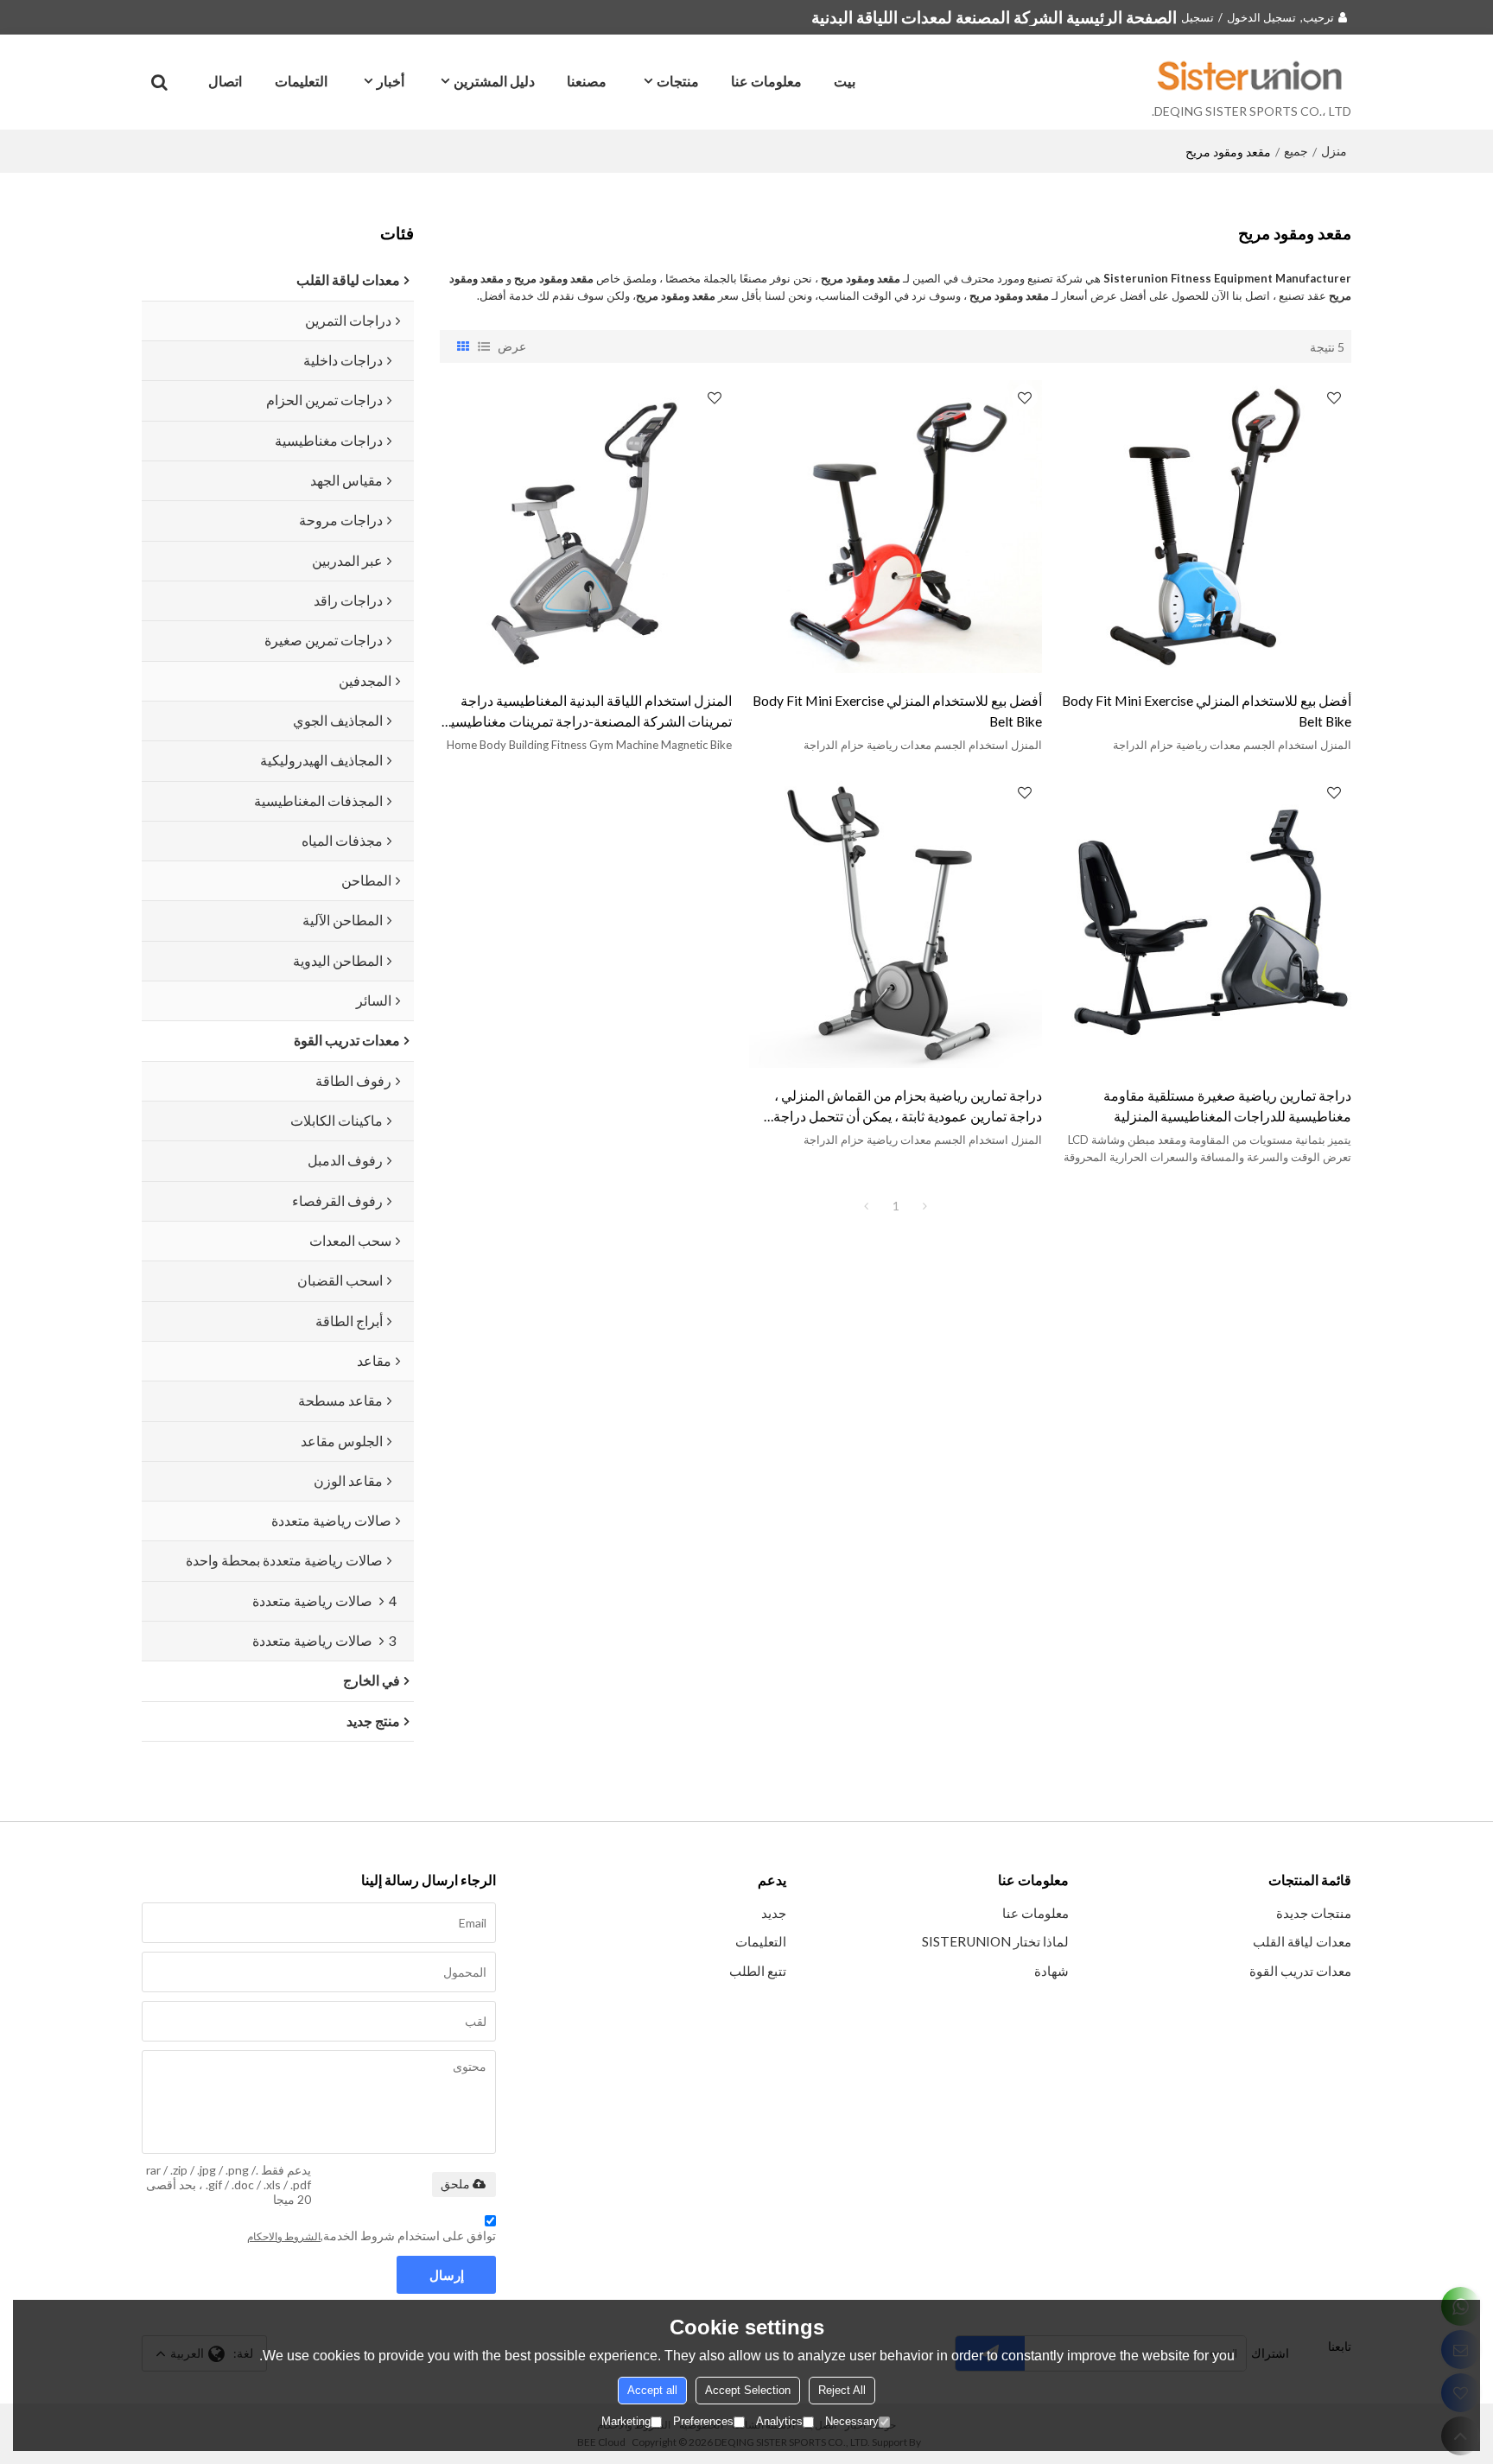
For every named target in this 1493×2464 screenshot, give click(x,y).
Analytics (779, 2421)
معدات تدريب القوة (1300, 1971)
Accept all (652, 2390)
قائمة (484, 346)
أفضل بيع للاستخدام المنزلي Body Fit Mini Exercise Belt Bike (1207, 711)
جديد (774, 1913)
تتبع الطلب (758, 1971)
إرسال (447, 2275)
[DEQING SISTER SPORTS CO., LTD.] (1252, 75)
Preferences (703, 2421)
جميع (1296, 151)
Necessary (852, 2421)
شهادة (1051, 1971)
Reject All (842, 2390)
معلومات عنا (766, 81)
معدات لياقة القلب (1302, 1941)
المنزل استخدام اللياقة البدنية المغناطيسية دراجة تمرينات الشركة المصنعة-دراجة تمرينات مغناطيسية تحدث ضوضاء (588, 712)
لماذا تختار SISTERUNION (995, 1941)
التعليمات (301, 81)
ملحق (455, 2184)
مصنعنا (587, 81)
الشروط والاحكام (284, 2236)
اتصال (225, 81)
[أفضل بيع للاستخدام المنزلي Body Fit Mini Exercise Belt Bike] (1205, 526)
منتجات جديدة (1314, 1913)
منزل (1334, 151)
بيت (845, 81)
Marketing (626, 2421)
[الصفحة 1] (867, 1206)
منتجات (678, 81)
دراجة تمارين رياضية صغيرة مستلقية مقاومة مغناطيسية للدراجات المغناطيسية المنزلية (1227, 1105)
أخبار (391, 81)
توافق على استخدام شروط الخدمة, (372, 2235)
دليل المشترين (494, 81)
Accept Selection (748, 2390)
